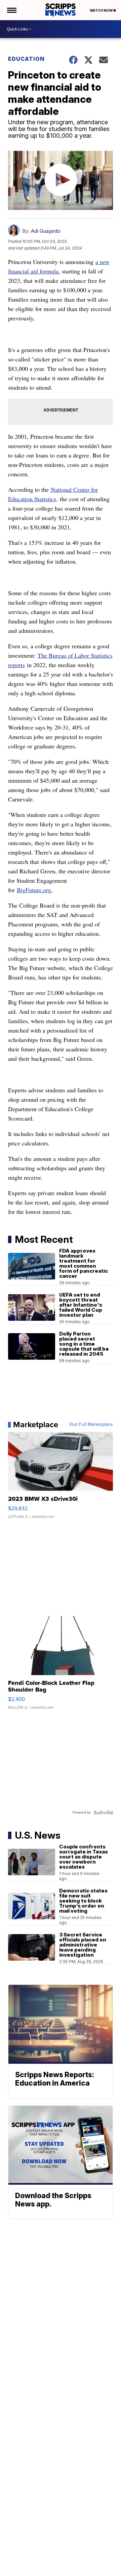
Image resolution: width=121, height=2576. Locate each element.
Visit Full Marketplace (91, 1425)
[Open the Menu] (11, 10)
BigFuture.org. (35, 890)
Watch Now (102, 10)
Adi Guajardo (46, 231)
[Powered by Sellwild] (103, 1813)
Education (26, 59)
